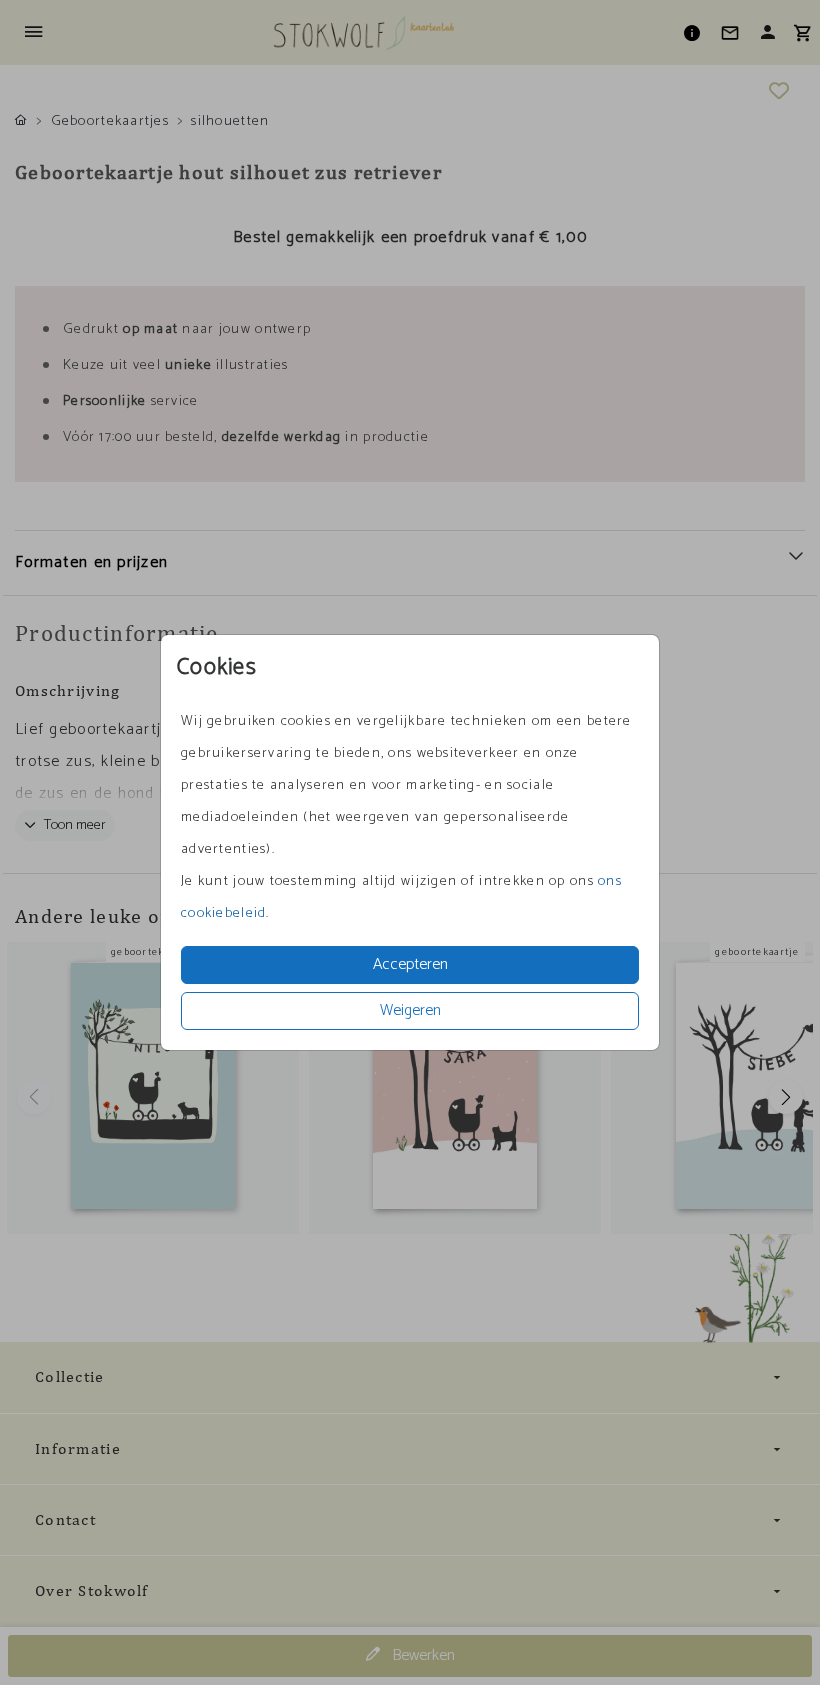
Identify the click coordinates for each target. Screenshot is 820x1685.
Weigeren (410, 1010)
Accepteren (410, 964)
